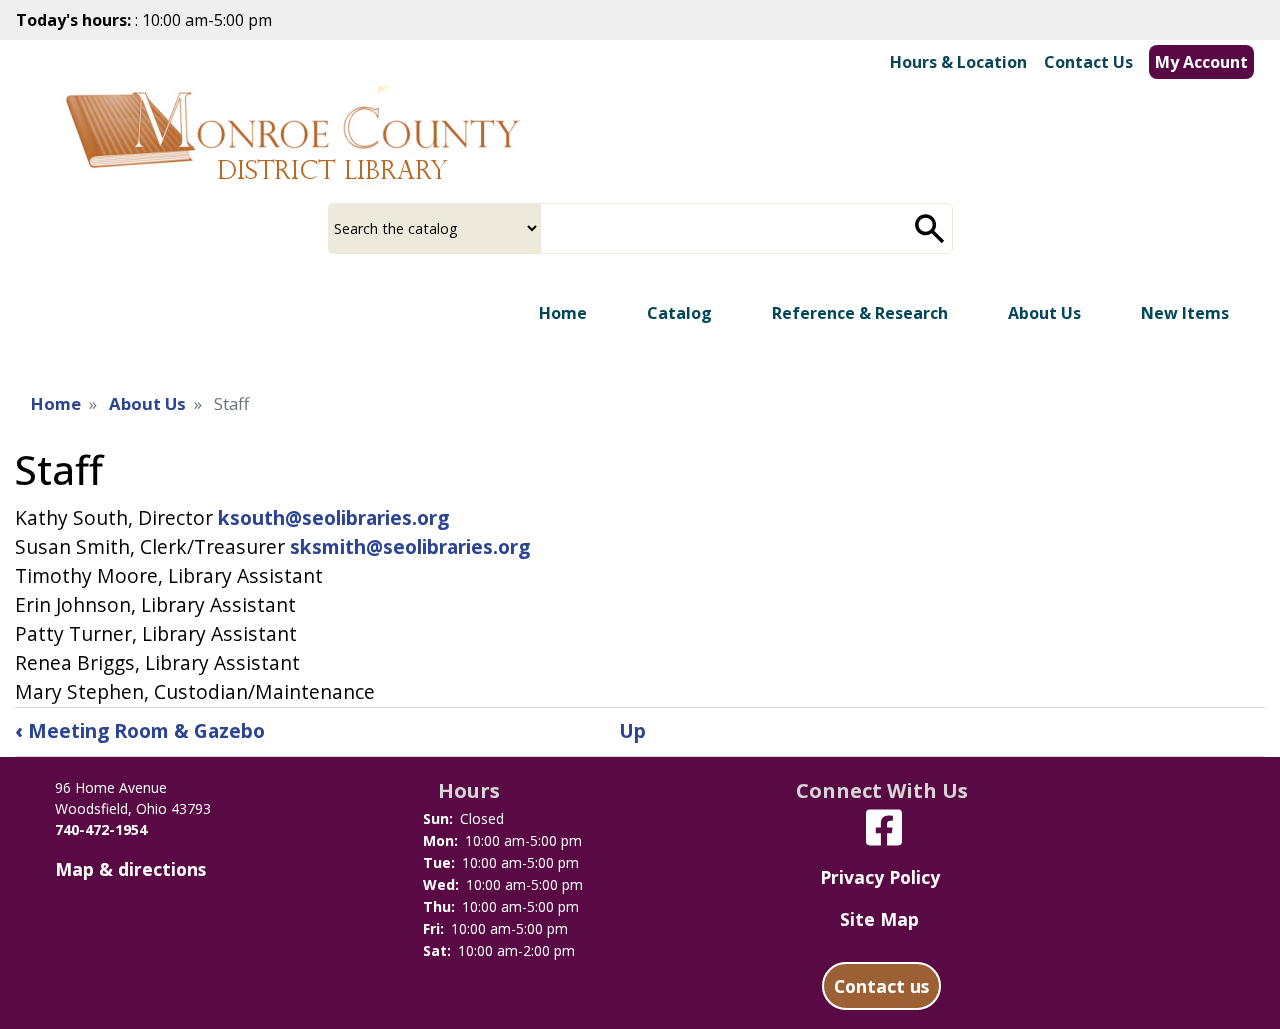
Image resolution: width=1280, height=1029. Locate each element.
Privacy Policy (880, 877)
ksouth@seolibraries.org (333, 517)
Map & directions (130, 869)
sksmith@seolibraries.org (410, 546)
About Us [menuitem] (1044, 313)
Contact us (881, 986)
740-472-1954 (101, 829)
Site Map (879, 919)
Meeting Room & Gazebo (140, 730)
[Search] (930, 228)
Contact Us (1088, 62)
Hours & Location (958, 62)
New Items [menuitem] (1185, 313)
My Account (1201, 62)
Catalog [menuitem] (679, 313)
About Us (147, 403)
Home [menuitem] (563, 313)
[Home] (292, 137)
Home (56, 403)
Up (632, 730)
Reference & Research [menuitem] (860, 313)
